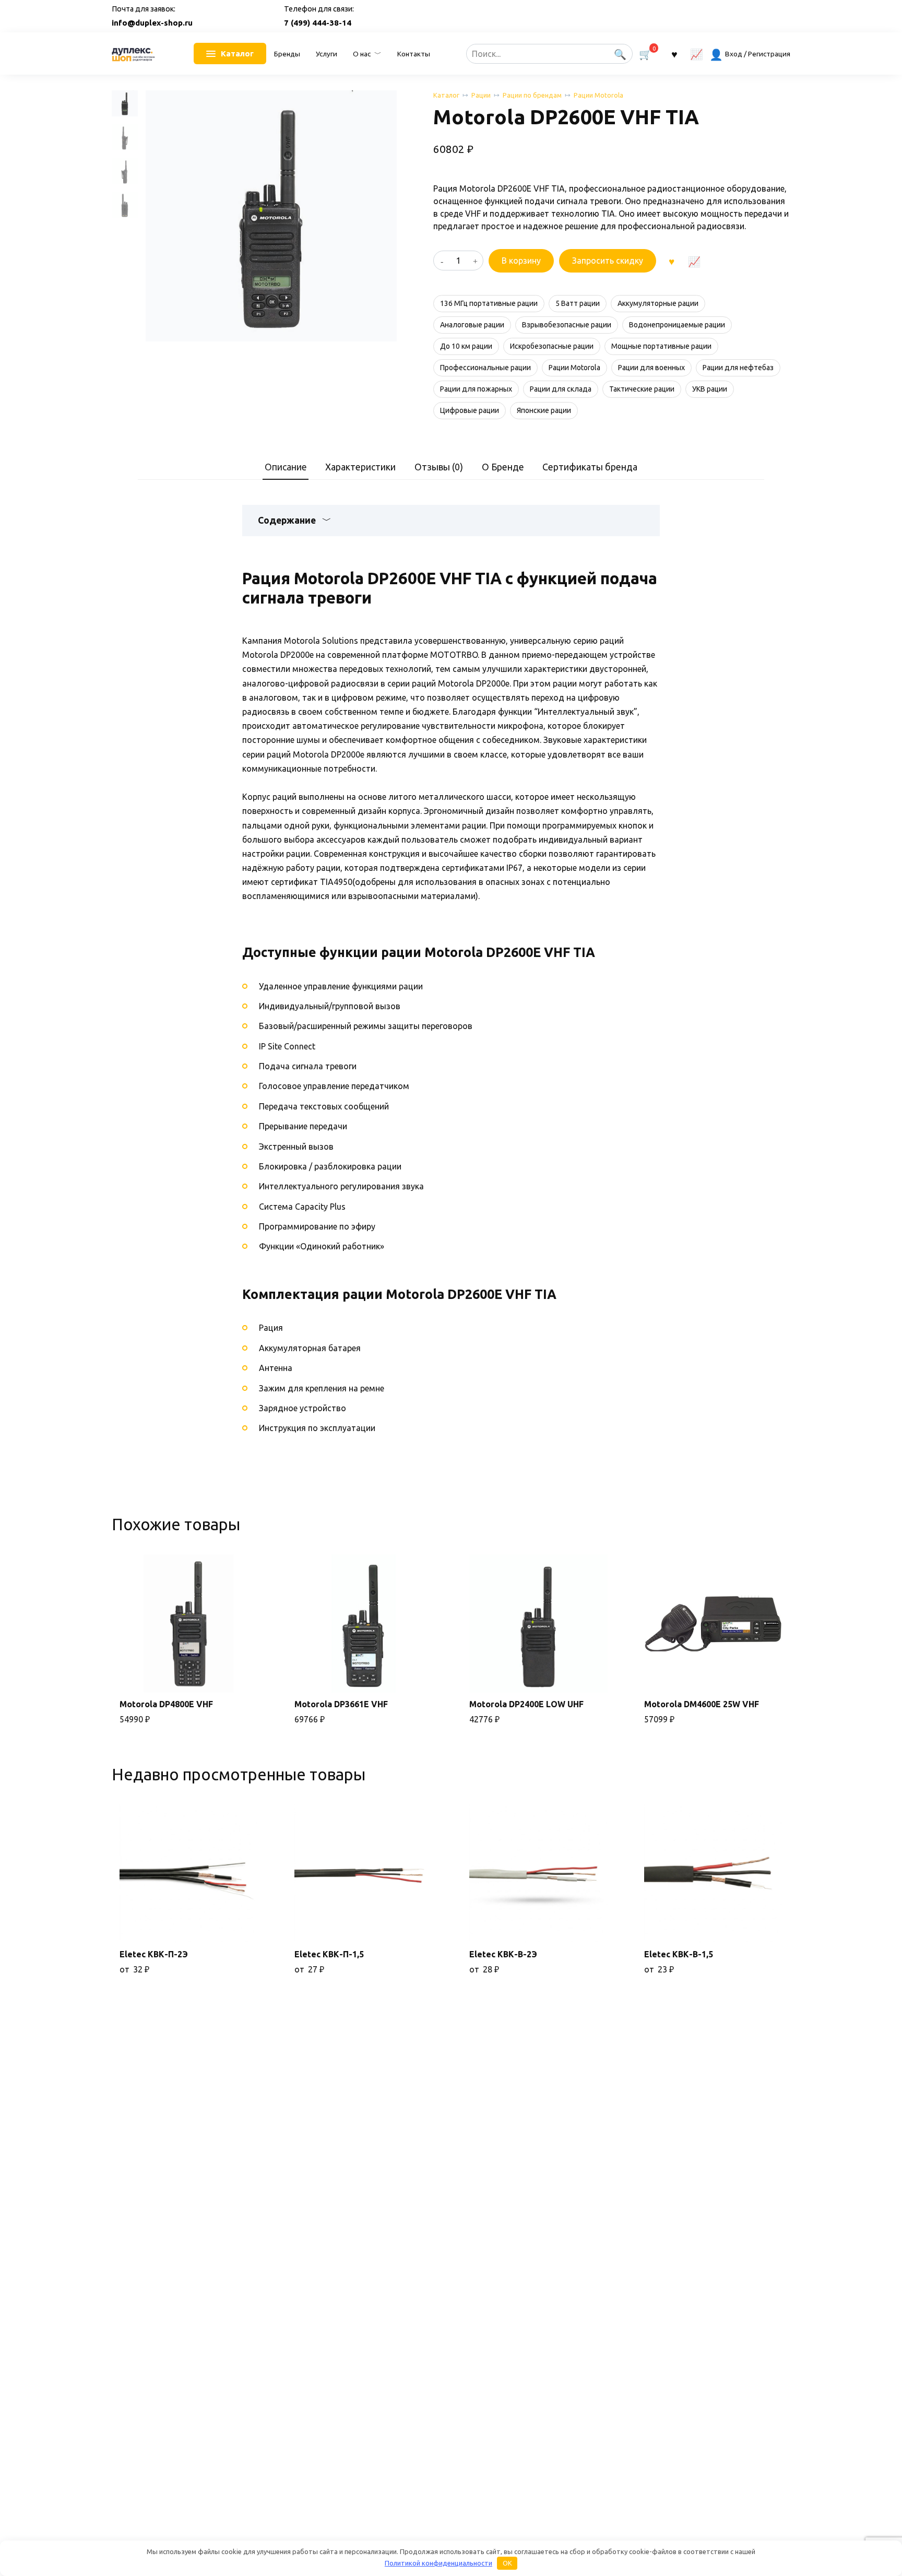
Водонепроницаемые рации (677, 325)
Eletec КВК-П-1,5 (329, 1954)
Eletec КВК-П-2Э (154, 1954)
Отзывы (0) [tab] (439, 467)
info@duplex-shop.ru (152, 23)
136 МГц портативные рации (489, 303)
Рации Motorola (598, 95)
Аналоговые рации (472, 325)
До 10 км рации (466, 346)
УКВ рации (710, 389)
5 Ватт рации (578, 303)
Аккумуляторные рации (658, 303)
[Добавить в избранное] (671, 261)
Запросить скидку (608, 261)
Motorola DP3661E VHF (341, 1704)
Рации (481, 95)
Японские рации (544, 410)
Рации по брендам (532, 95)
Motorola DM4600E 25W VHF (702, 1704)
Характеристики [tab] (360, 467)
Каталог (446, 95)
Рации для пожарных (476, 389)
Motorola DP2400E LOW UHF (526, 1704)
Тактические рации (642, 389)
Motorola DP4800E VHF (166, 1704)
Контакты (414, 54)
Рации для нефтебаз (738, 368)
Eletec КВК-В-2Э (503, 1954)
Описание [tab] (286, 467)
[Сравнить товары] (697, 54)
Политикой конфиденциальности (438, 2563)
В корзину (521, 261)
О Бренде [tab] (503, 467)
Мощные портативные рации (661, 346)
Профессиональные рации (485, 368)
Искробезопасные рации (552, 346)
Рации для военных (651, 368)
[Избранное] (674, 54)
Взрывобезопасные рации (567, 325)
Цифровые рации (470, 410)
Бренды (287, 54)
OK (507, 2563)
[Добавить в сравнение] (694, 261)
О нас (362, 54)
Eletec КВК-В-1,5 (679, 1954)
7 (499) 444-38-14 (318, 23)
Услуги (327, 54)
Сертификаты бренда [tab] (590, 467)
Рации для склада (561, 389)
